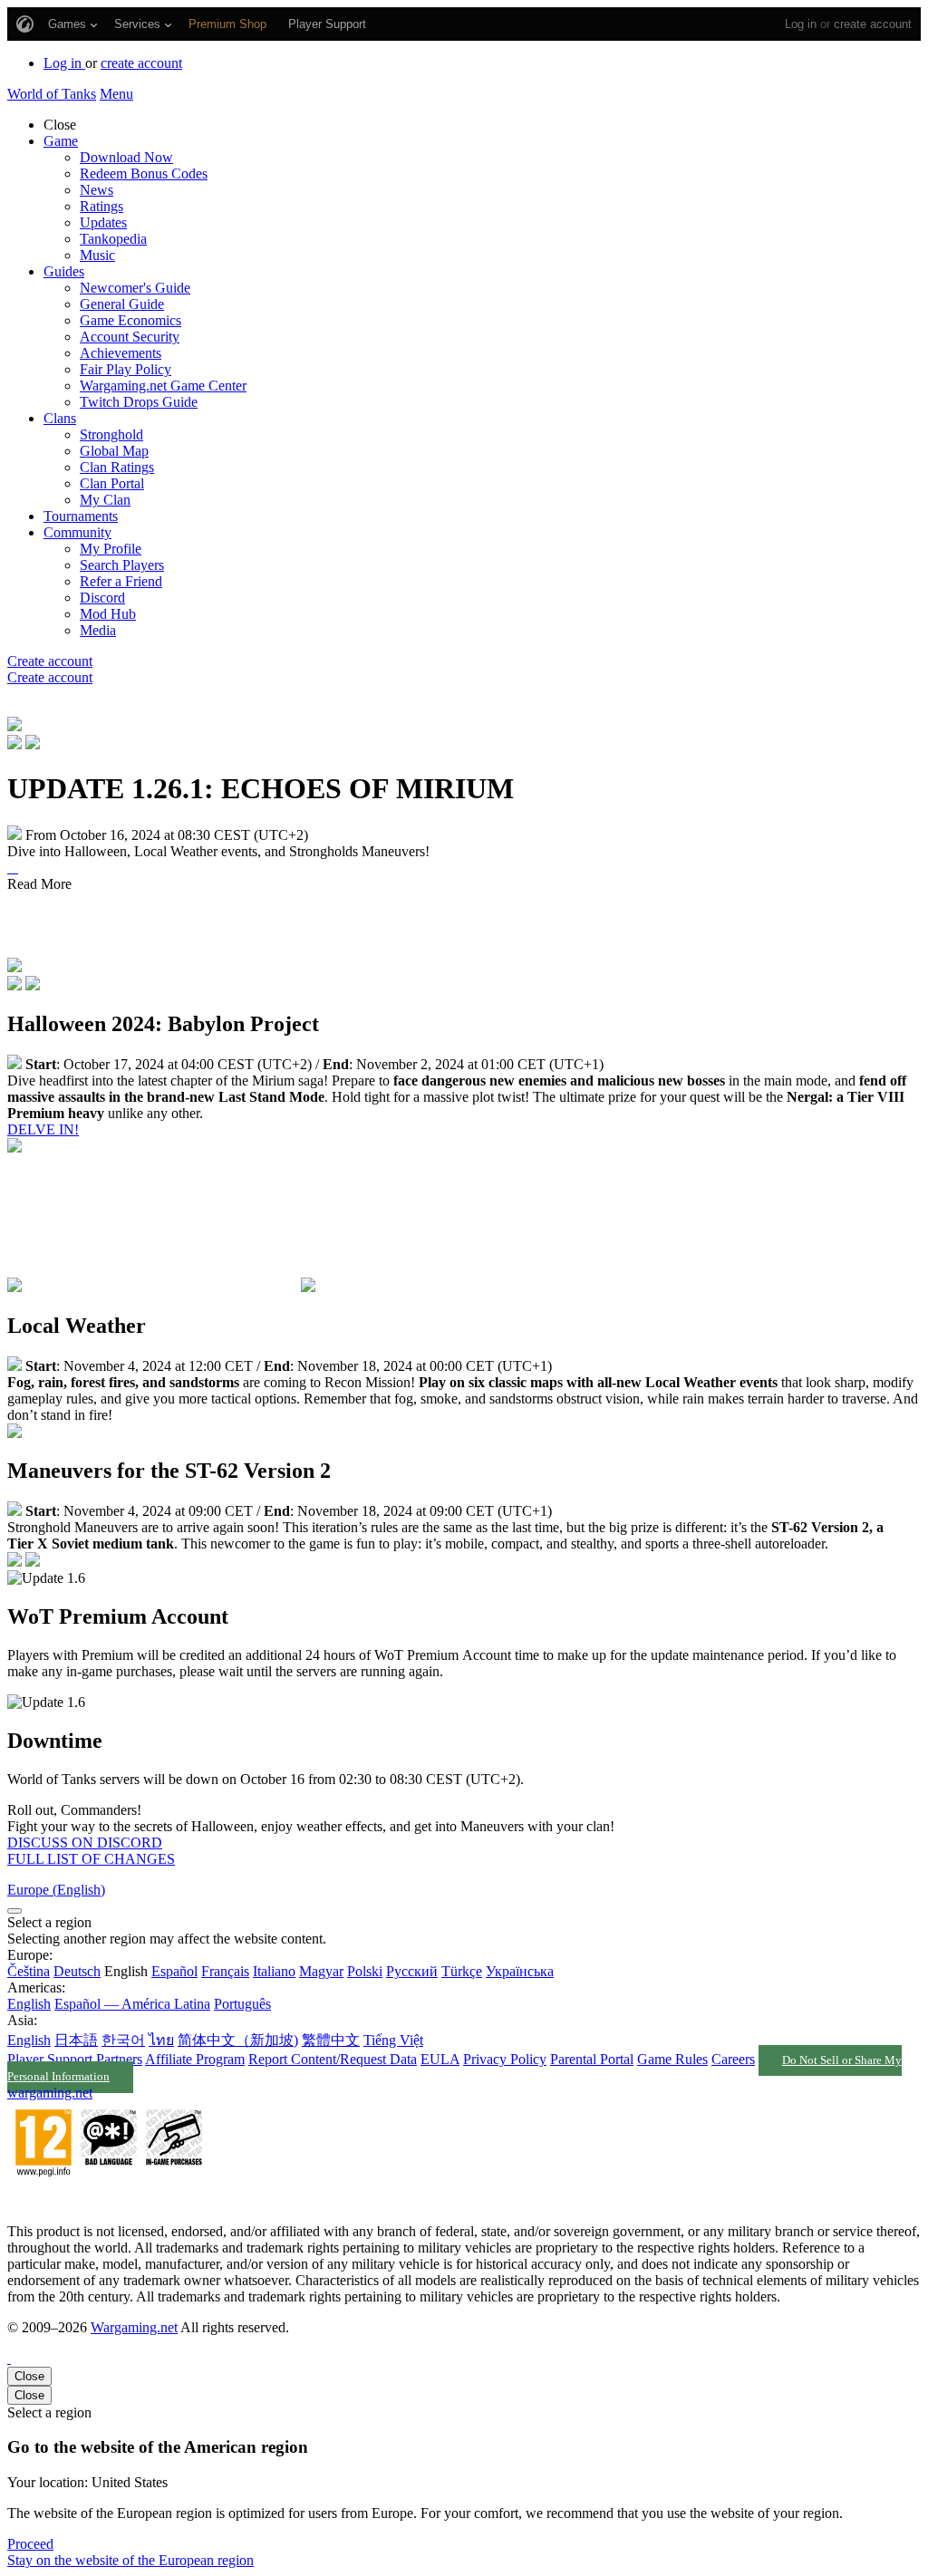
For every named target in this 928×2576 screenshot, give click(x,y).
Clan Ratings (117, 467)
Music (97, 255)
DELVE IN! (43, 1129)
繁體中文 (331, 2040)
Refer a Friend (121, 581)
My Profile (111, 549)
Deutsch (77, 1971)
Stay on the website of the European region (130, 2560)
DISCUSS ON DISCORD (85, 1843)
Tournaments (81, 516)
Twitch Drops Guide (139, 402)
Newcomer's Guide (135, 288)
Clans (60, 418)
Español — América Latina (132, 2004)
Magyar (321, 1971)
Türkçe (462, 1971)
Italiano (274, 1971)
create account (873, 24)
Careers (733, 2059)
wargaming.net (50, 2093)
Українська (520, 1971)
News (97, 190)
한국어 (123, 2040)
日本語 (76, 2040)
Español (174, 1971)
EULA (440, 2059)
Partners (119, 2059)
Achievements (121, 353)
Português (242, 2004)
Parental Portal (592, 2059)
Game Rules (672, 2059)
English (29, 2004)
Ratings (101, 206)
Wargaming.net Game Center (163, 386)
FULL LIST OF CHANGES (91, 1859)
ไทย (161, 2040)
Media (98, 630)
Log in (801, 24)
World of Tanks (52, 94)
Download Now (126, 157)
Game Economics (130, 320)
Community (77, 532)
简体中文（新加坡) (238, 2040)
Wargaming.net (134, 2327)
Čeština (29, 1971)
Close (29, 2376)
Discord (102, 598)
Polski (365, 1971)
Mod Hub (108, 614)
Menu (116, 94)
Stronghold (111, 434)
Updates (103, 222)
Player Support (50, 2059)
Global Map (114, 451)
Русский (412, 1971)
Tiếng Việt (393, 2040)
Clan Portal (112, 483)
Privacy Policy (505, 2059)
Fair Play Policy (126, 369)
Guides (64, 271)
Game (61, 141)
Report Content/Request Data (333, 2059)
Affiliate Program (195, 2059)
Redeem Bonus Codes (144, 174)
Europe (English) (56, 1890)
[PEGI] (109, 2200)
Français (225, 1971)
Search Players (122, 565)
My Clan (105, 500)
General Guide (122, 304)
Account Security (130, 337)
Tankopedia (113, 239)
